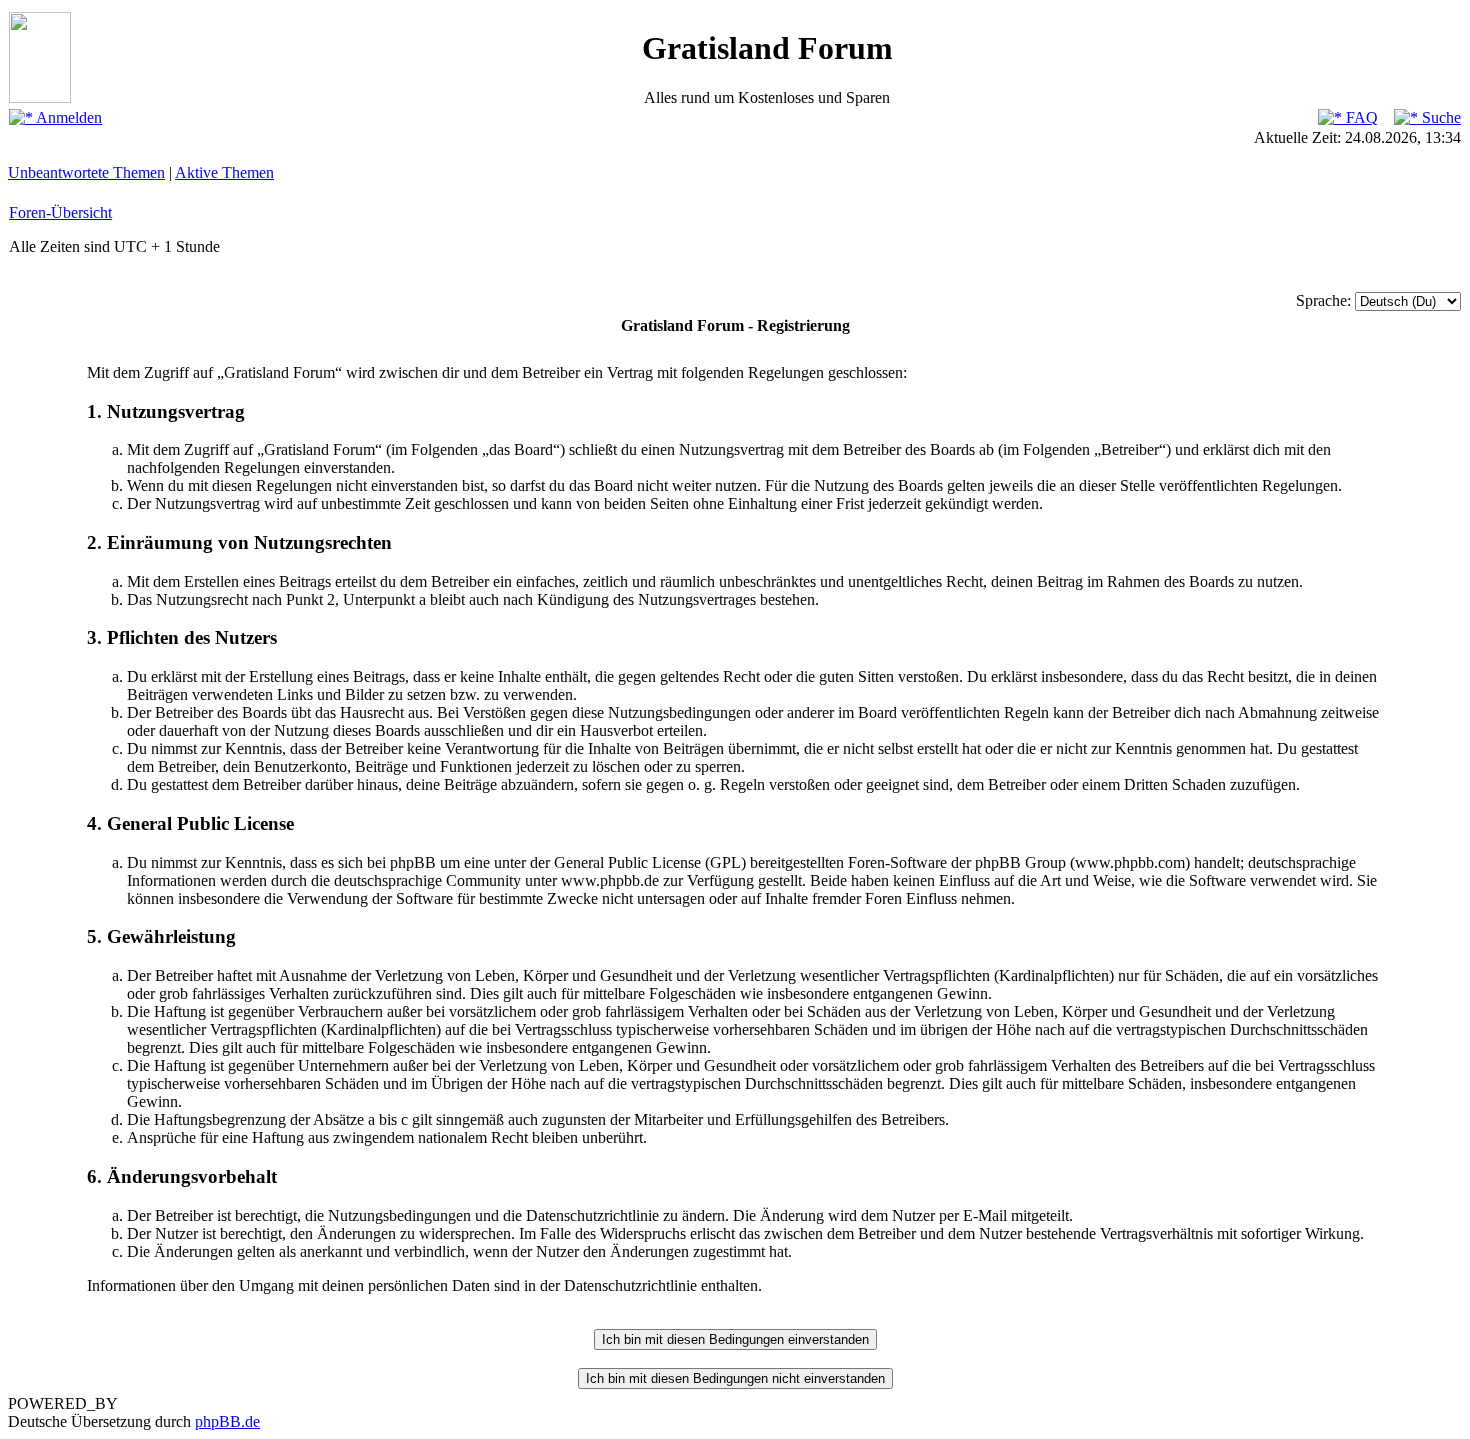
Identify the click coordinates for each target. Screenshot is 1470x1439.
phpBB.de (227, 1421)
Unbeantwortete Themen (86, 172)
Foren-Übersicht (60, 212)
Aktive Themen (224, 172)
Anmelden (67, 117)
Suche (1439, 117)
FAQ (1360, 117)
